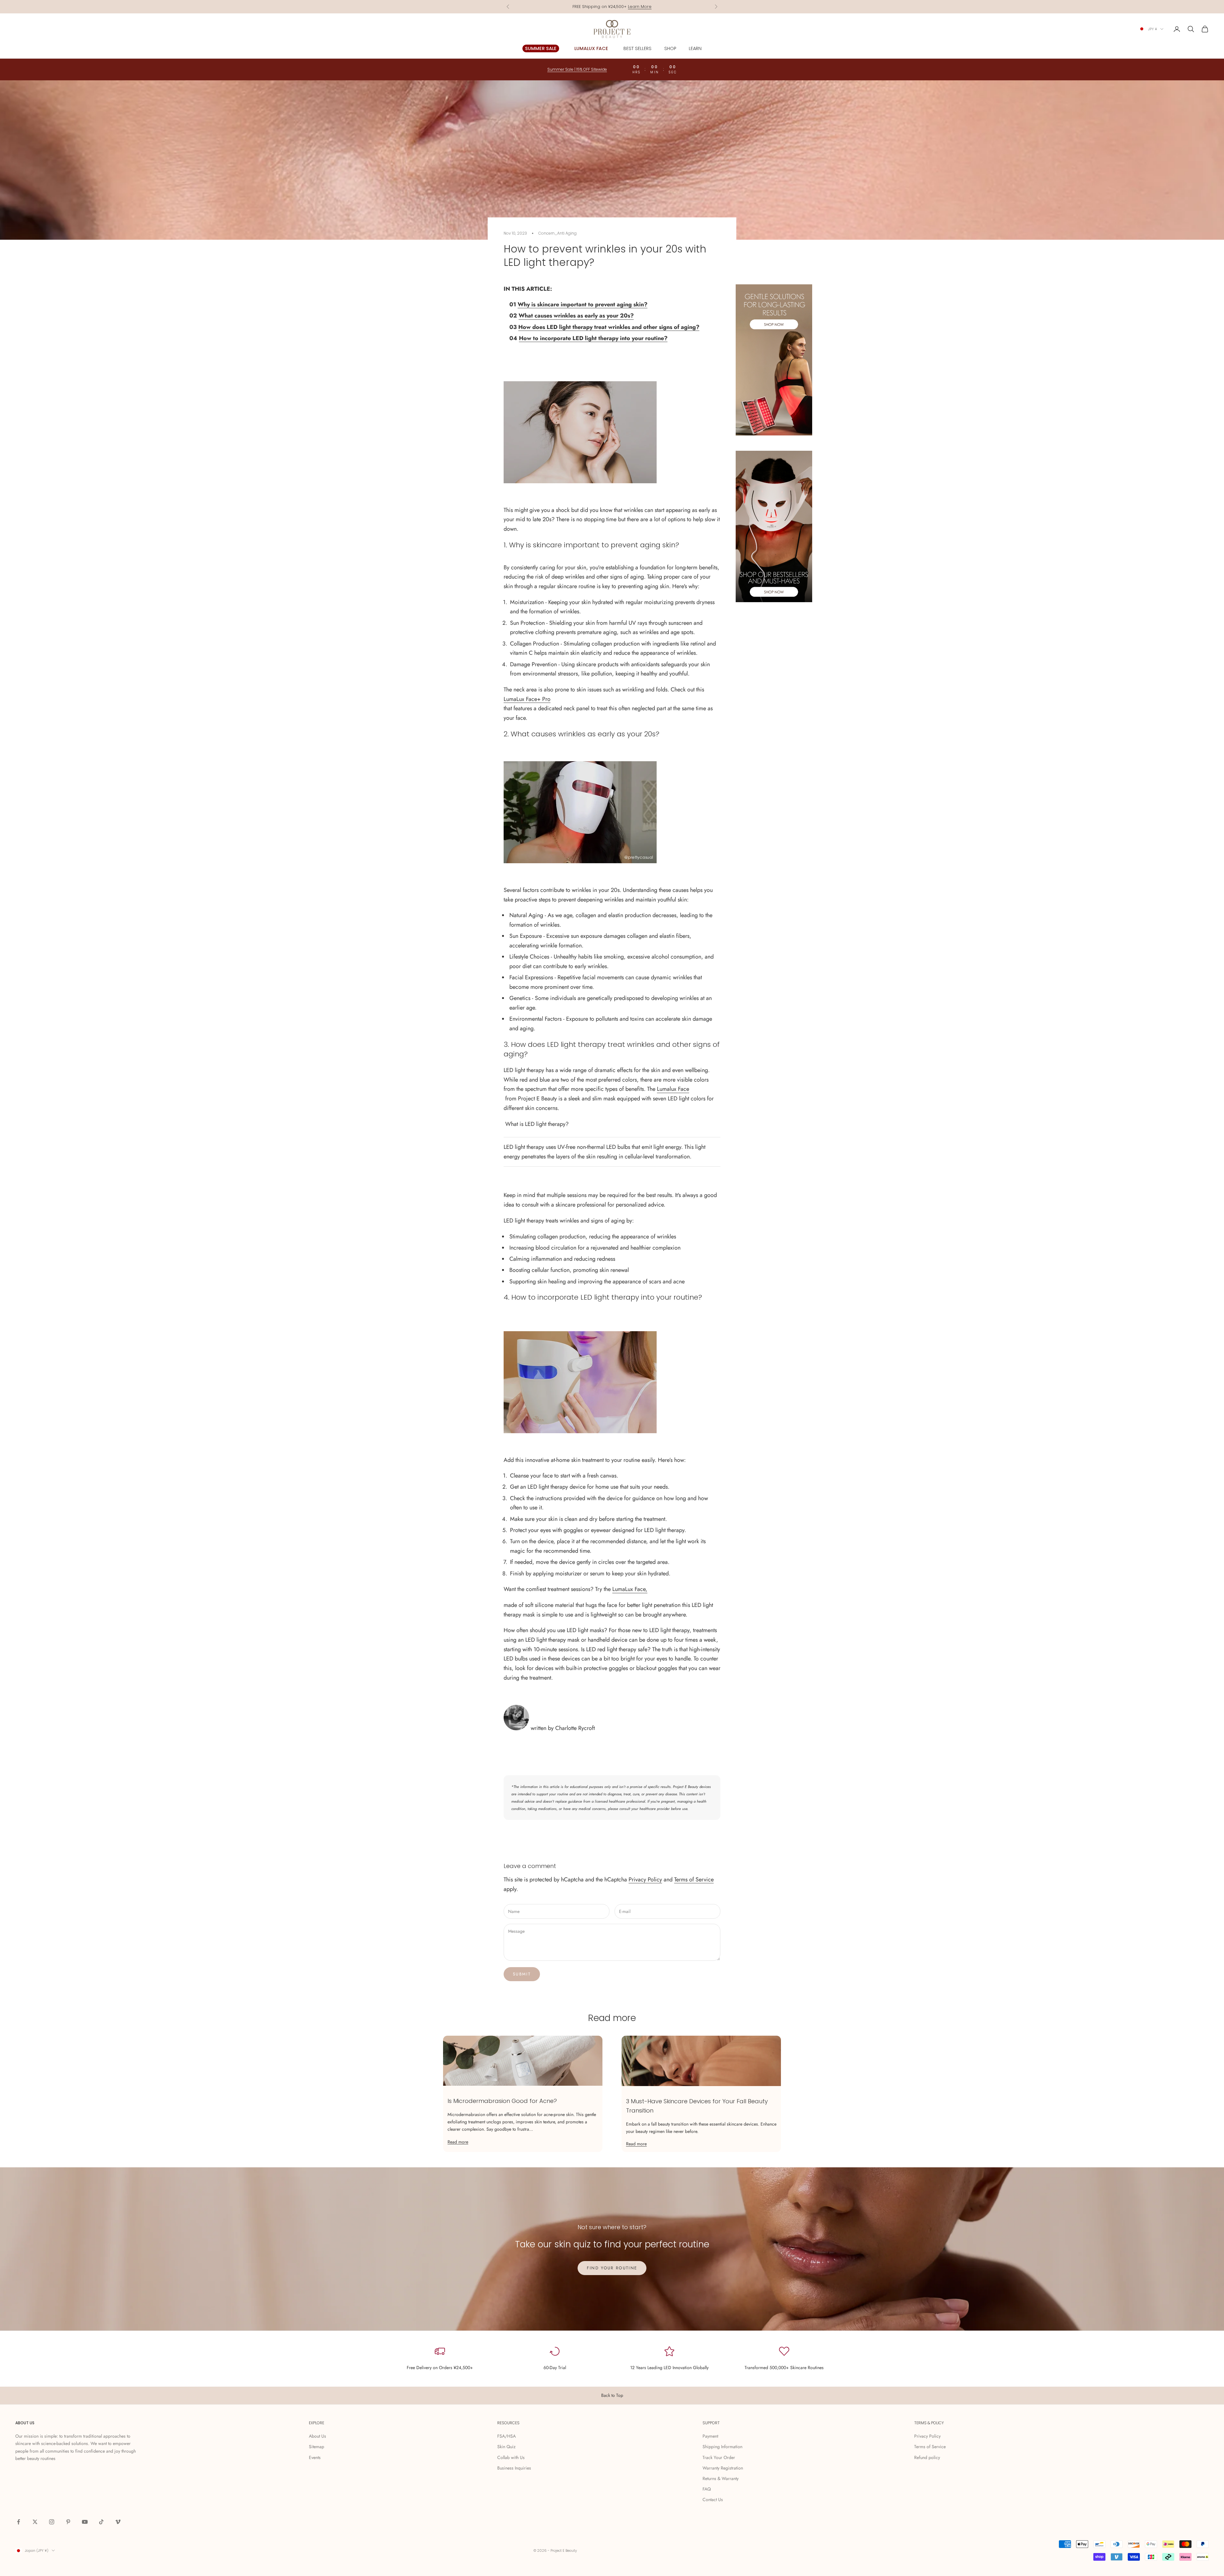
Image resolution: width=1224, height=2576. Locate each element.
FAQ (707, 2489)
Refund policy (927, 2457)
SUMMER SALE (541, 48)
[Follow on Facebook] (18, 2522)
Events (315, 2457)
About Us (317, 2436)
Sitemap (317, 2447)
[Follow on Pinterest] (68, 2522)
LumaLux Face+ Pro (527, 699)
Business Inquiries (514, 2468)
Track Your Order (719, 2457)
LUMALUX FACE (591, 48)
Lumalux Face (673, 1089)
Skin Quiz (506, 2447)
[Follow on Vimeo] (118, 2522)
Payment (710, 2436)
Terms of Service (694, 1879)
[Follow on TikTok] (101, 2522)
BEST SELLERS (637, 48)
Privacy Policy (645, 1879)
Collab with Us (511, 2457)
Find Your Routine (612, 2268)
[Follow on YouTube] (85, 2522)
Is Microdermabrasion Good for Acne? (502, 2101)
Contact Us (713, 2499)
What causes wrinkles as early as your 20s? (576, 316)
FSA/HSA (506, 2436)
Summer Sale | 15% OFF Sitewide (612, 7)
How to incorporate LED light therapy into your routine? (593, 338)
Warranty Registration (723, 2468)
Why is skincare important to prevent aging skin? (583, 304)
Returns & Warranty (721, 2478)
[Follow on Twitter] (35, 2522)
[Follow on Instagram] (52, 2522)
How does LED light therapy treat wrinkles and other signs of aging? (609, 327)
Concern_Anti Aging (557, 233)
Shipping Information (722, 2447)
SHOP (670, 48)
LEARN (695, 48)
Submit (522, 1974)
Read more (458, 2142)
